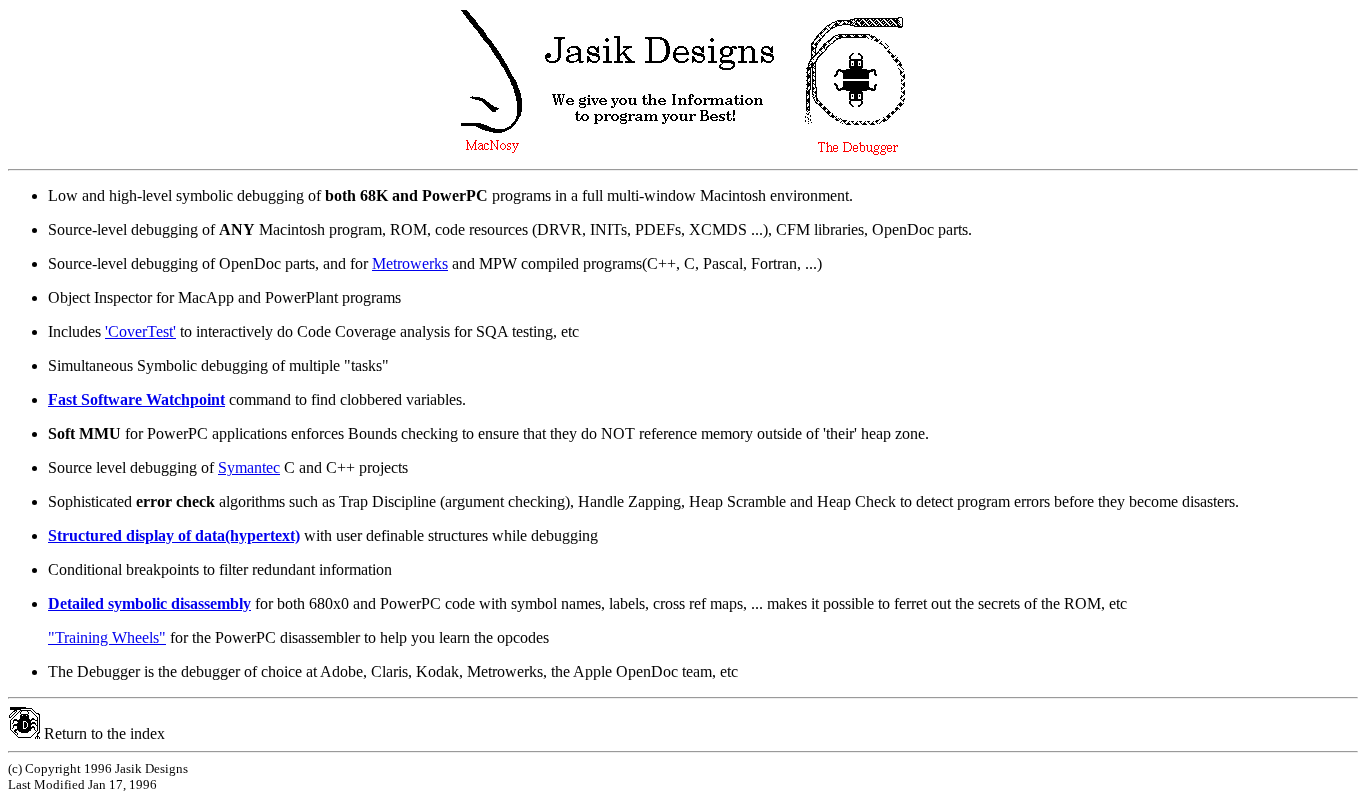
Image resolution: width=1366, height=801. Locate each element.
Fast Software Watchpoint (136, 399)
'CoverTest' (140, 331)
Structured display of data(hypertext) (174, 535)
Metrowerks (410, 263)
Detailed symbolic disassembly (149, 603)
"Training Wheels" (107, 637)
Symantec (249, 467)
